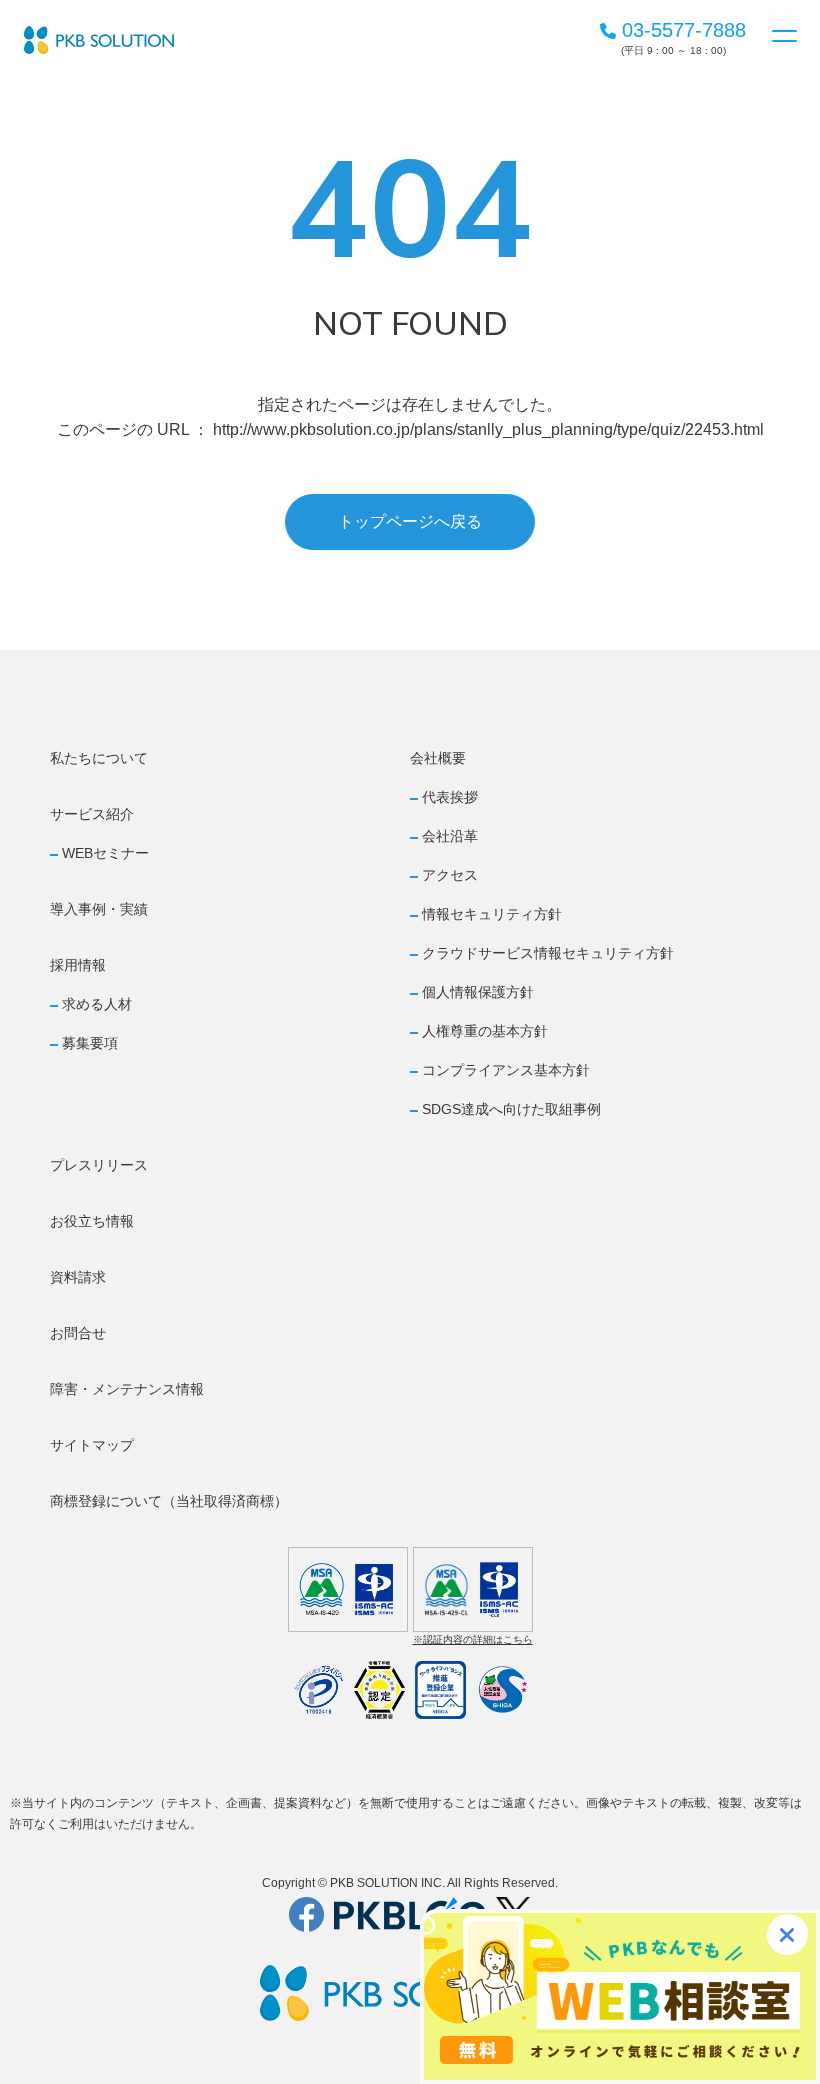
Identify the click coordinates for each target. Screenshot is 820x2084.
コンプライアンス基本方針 (506, 1070)
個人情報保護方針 (478, 992)
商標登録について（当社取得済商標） (169, 1501)
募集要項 (90, 1043)
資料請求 (78, 1277)
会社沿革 (450, 836)
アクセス (450, 875)
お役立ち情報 (92, 1221)
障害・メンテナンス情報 (127, 1389)
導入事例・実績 (99, 909)
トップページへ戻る (410, 521)
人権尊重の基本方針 (485, 1031)
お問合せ (78, 1333)
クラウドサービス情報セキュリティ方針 (548, 953)
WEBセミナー (105, 853)
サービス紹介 (92, 814)
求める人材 (97, 1004)
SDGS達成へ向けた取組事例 (511, 1109)
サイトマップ (92, 1445)
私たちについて (99, 758)
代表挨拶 (450, 797)
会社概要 (438, 758)
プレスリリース (99, 1165)
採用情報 (78, 965)
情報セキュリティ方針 (492, 914)
